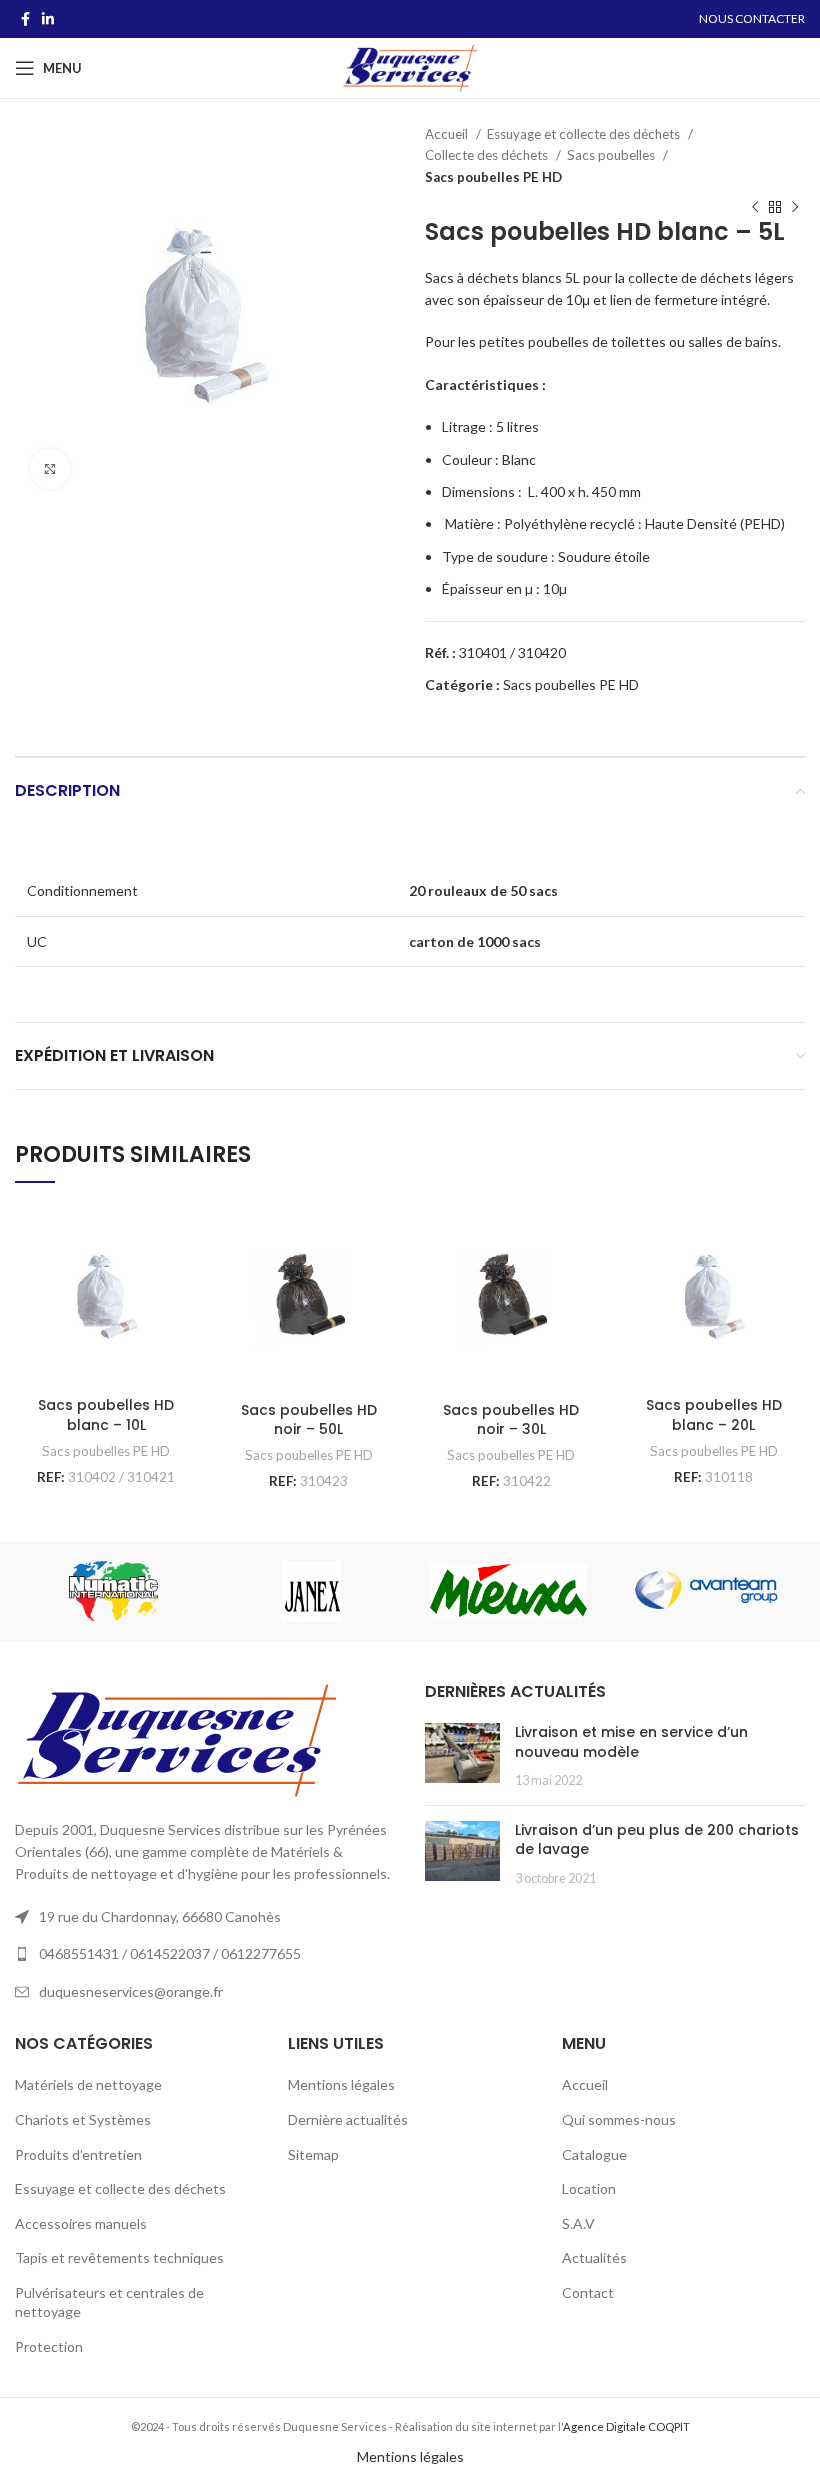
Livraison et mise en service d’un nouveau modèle (631, 1742)
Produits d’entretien (78, 2154)
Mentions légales (341, 2084)
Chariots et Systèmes (83, 2119)
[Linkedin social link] (48, 19)
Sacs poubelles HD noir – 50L (309, 1420)
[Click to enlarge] (50, 469)
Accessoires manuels (81, 2223)
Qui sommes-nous (619, 2119)
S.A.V (578, 2223)
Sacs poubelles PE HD (493, 177)
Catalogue (594, 2154)
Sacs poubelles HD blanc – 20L (714, 1415)
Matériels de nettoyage (88, 2084)
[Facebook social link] (25, 19)
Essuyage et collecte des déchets (585, 134)
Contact (588, 2292)
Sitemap (313, 2154)
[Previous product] (755, 208)
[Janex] (310, 1591)
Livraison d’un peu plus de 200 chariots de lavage (657, 1840)
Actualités (594, 2257)
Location (589, 2188)
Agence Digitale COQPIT (626, 2426)
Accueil (448, 134)
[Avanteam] (705, 1590)
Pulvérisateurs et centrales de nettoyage (109, 2302)
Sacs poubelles (612, 155)
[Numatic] (113, 1591)
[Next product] (795, 208)
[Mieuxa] (508, 1590)
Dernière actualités (348, 2119)
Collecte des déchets (488, 155)
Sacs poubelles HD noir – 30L (511, 1420)
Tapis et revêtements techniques (119, 2257)
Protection (49, 2346)
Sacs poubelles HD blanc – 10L (106, 1415)
